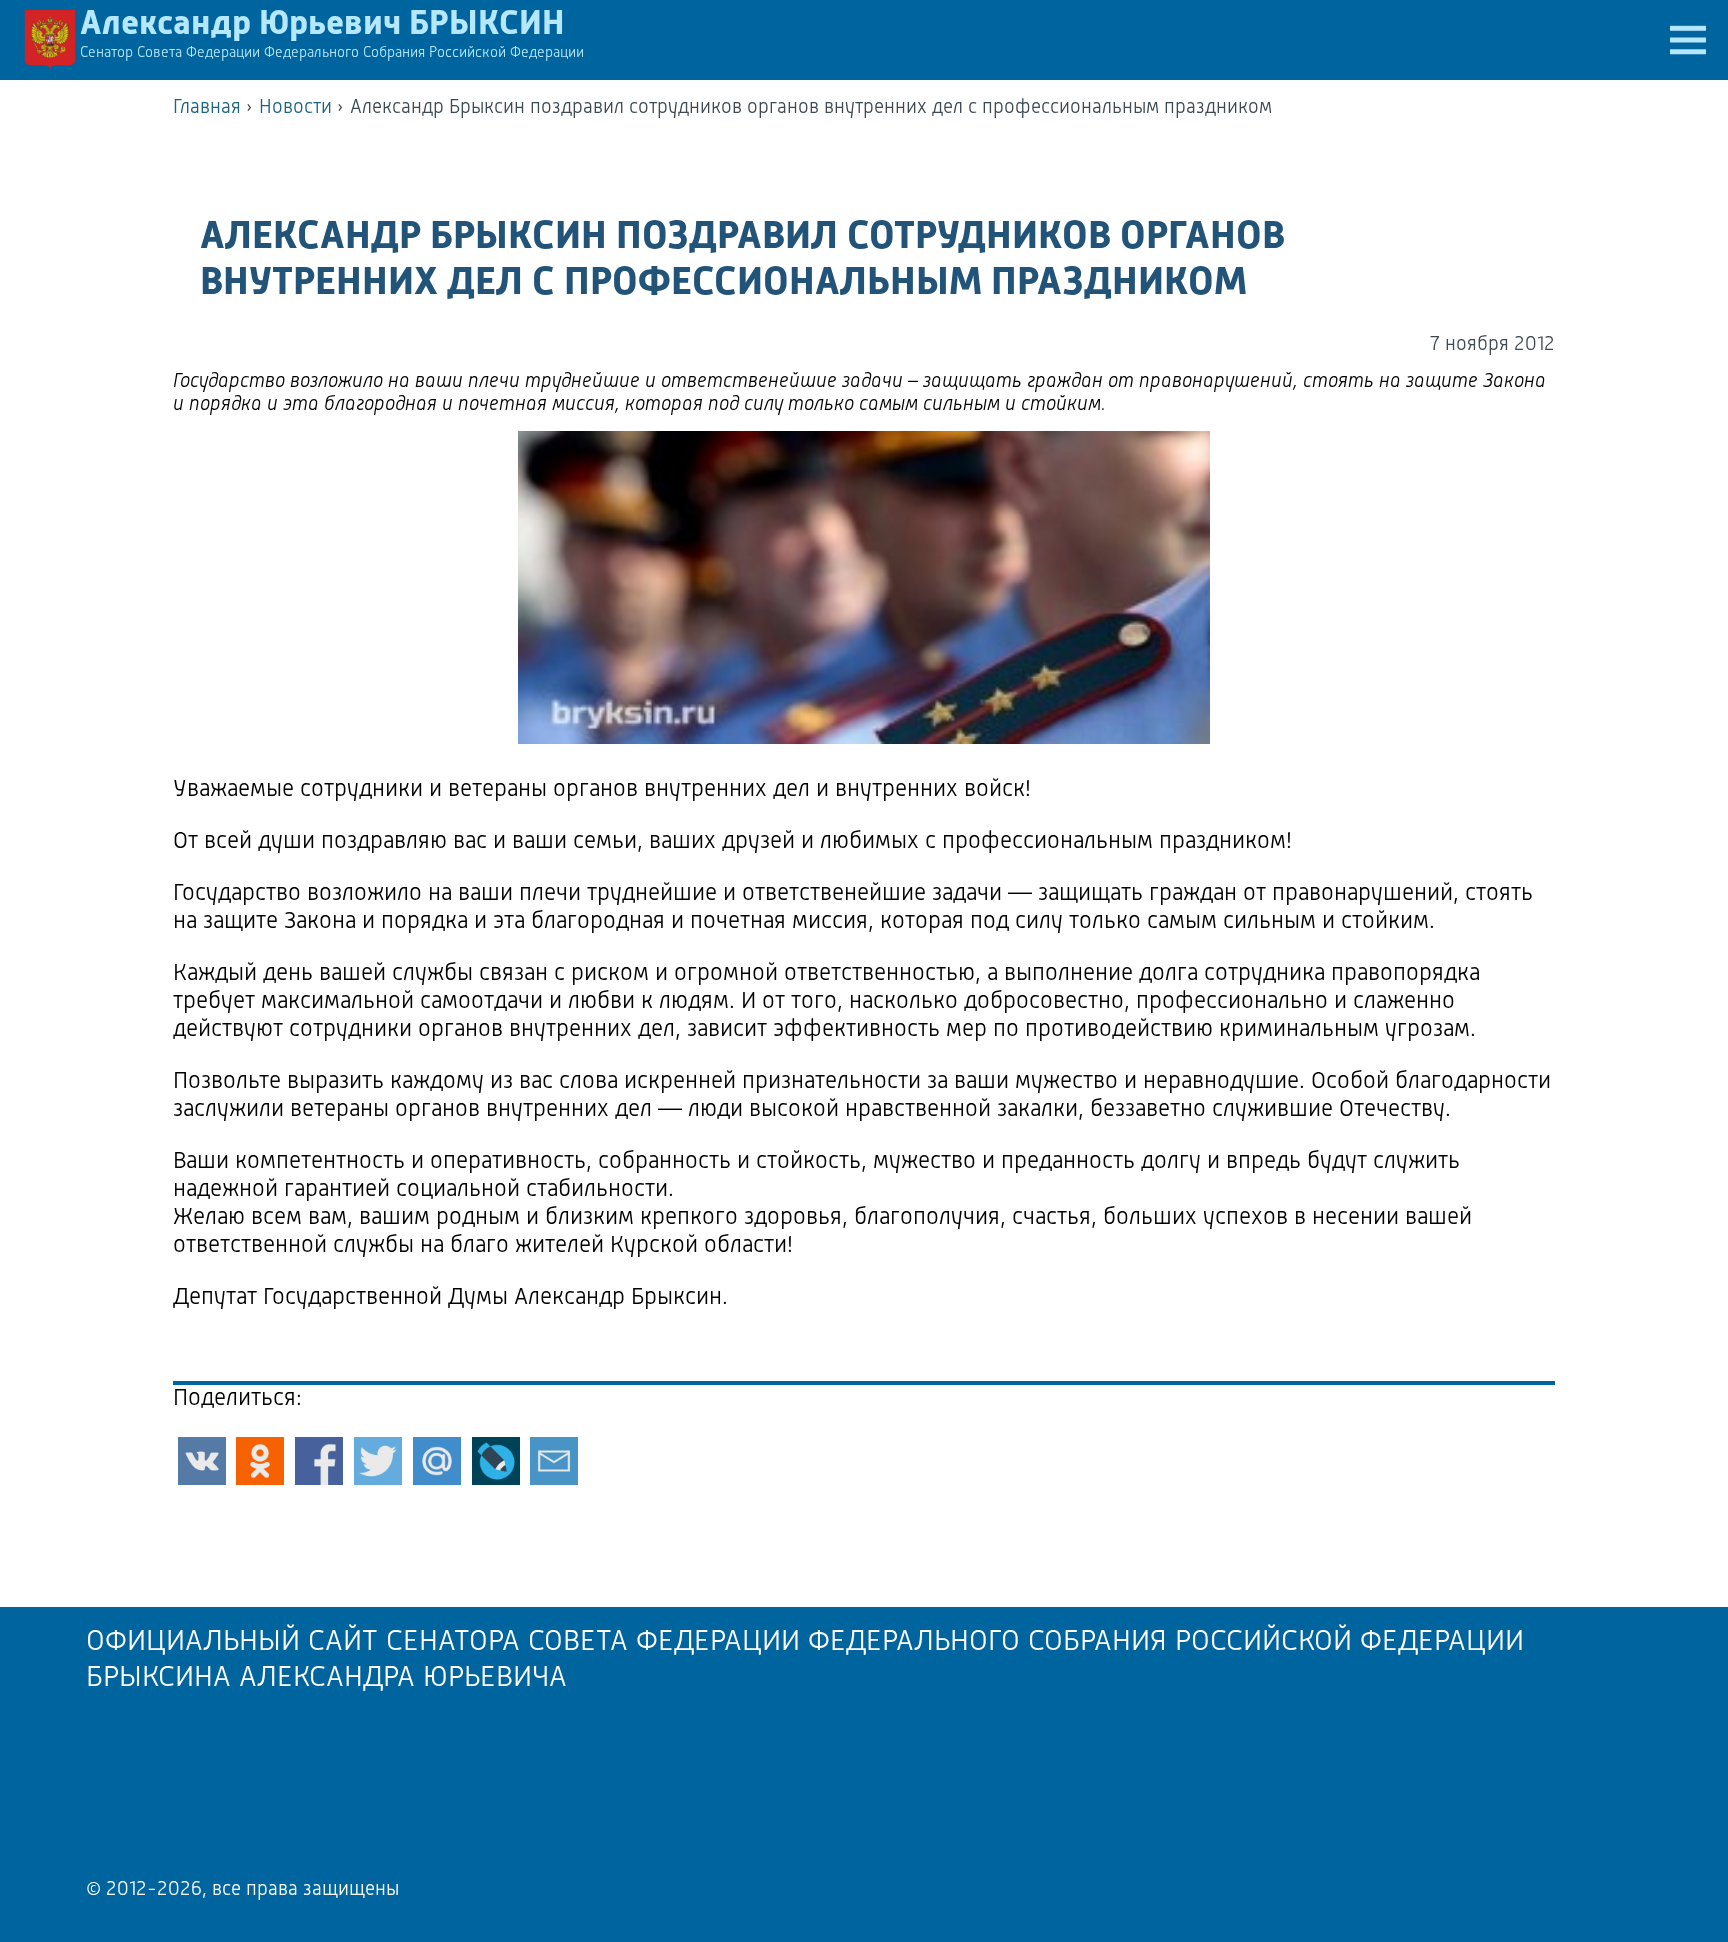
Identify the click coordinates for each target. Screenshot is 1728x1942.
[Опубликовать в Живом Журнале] (496, 1461)
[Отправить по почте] (554, 1461)
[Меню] (1688, 40)
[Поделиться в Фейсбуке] (319, 1461)
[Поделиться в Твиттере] (378, 1461)
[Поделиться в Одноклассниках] (260, 1461)
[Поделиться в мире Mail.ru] (437, 1461)
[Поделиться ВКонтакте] (202, 1461)
